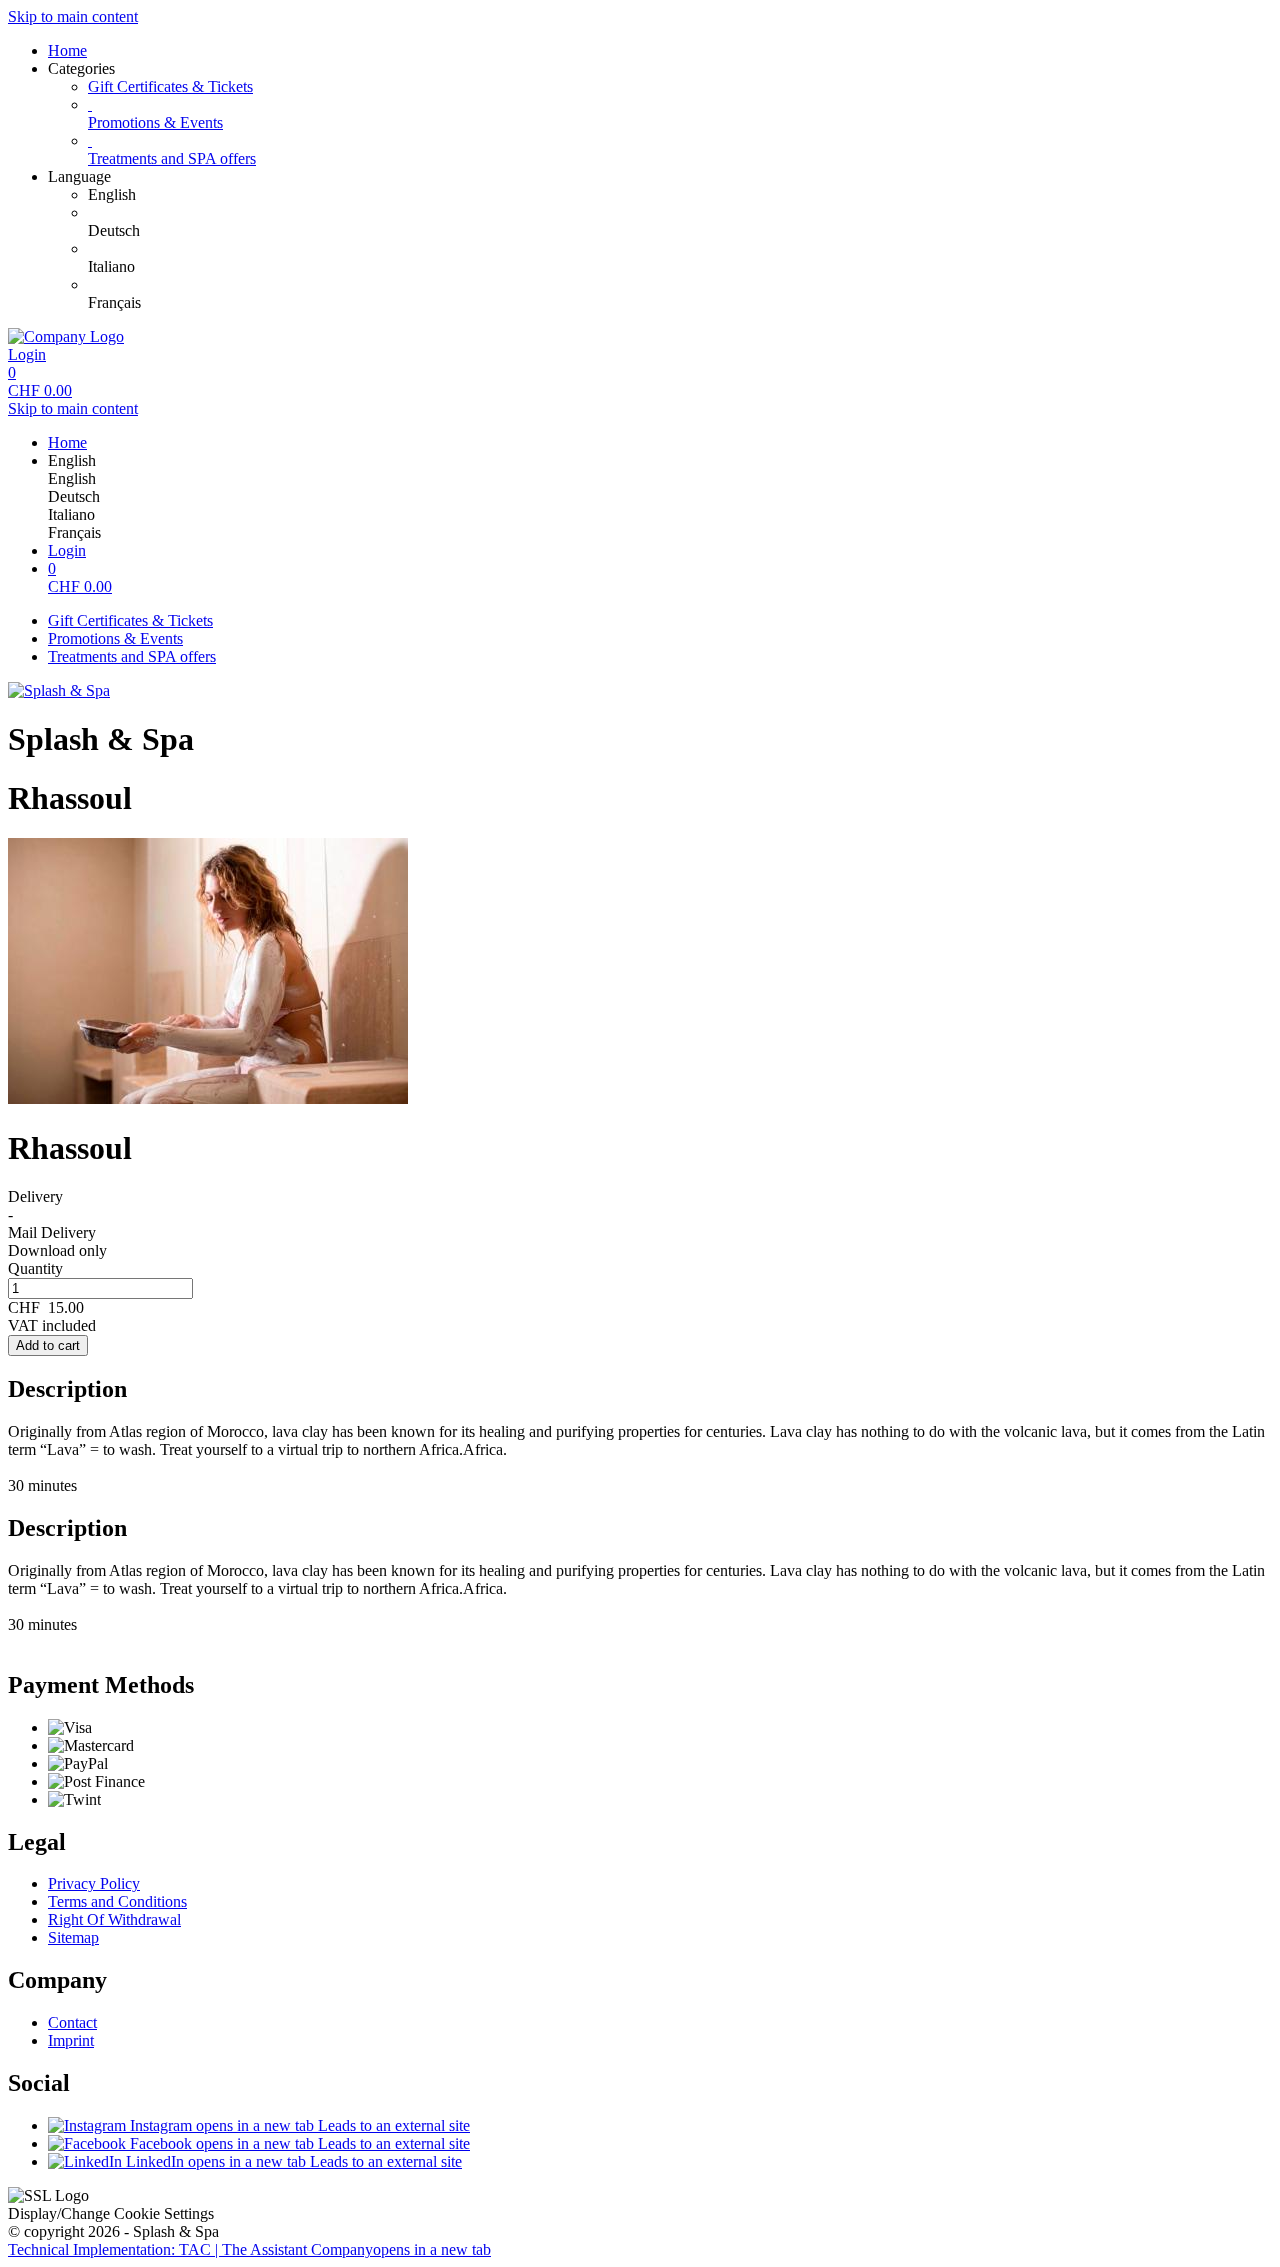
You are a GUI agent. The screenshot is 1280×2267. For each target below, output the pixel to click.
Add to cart (48, 1345)
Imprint (71, 2040)
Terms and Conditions (117, 1901)
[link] (680, 195)
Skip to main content (73, 16)
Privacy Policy (94, 1883)
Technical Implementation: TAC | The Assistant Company (249, 2249)
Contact (72, 2022)
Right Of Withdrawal (114, 1919)
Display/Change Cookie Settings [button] (111, 2213)
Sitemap (73, 1937)
